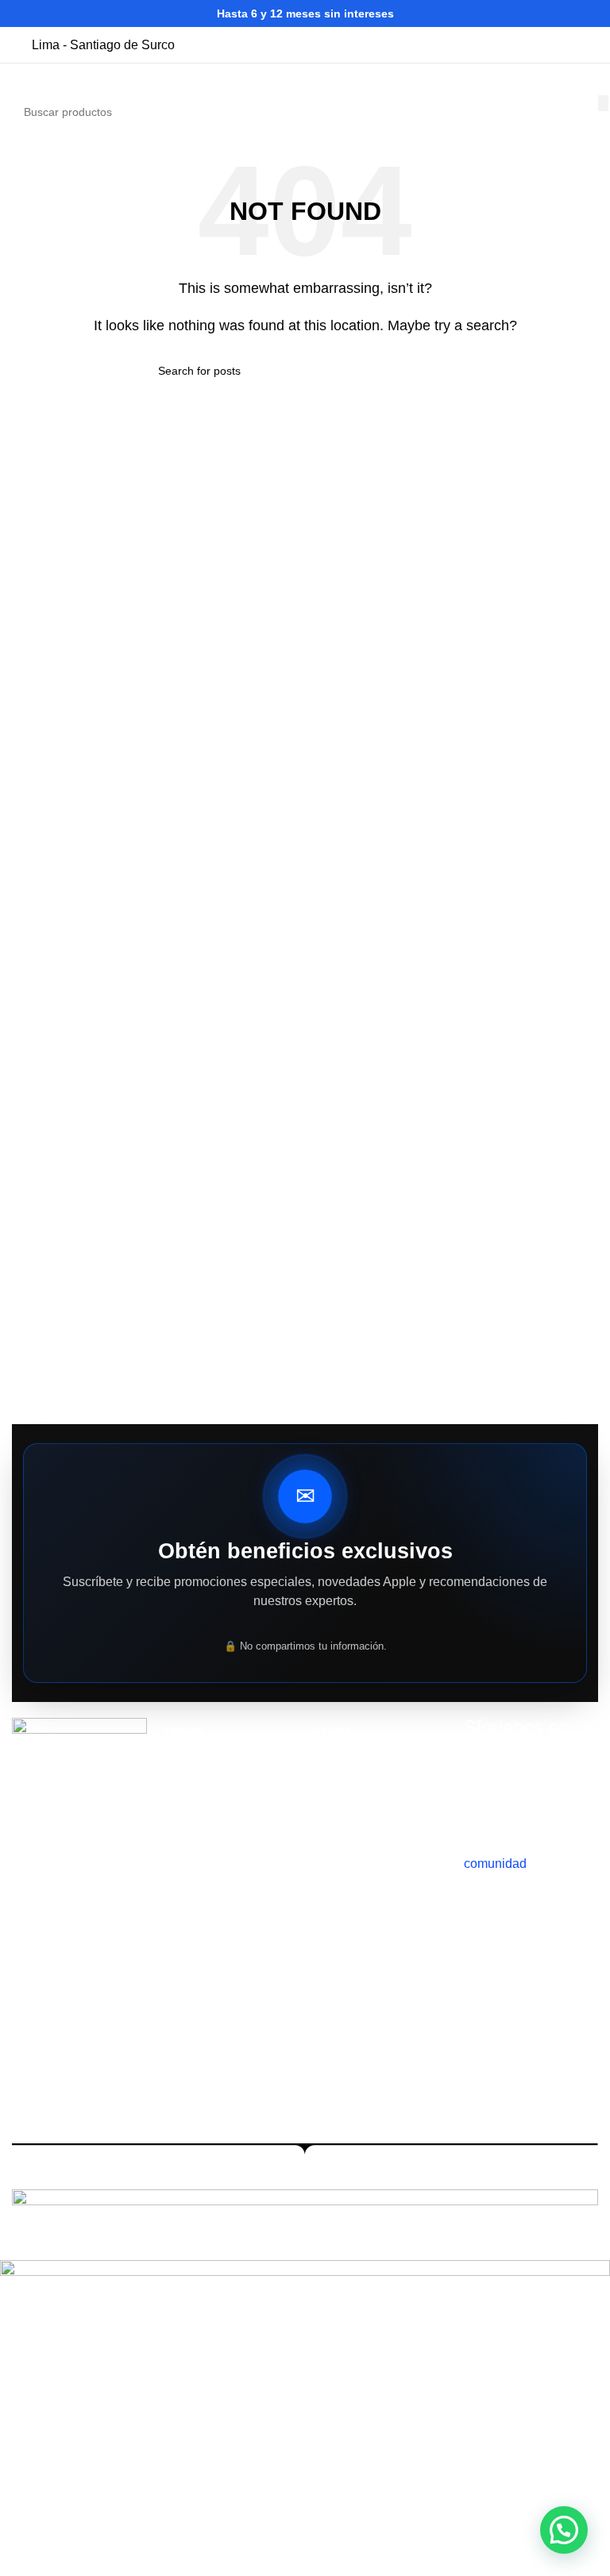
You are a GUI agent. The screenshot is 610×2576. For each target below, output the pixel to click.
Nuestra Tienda (201, 1785)
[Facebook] (569, 1792)
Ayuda (332, 1731)
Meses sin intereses (363, 1840)
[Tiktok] (484, 1792)
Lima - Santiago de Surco (103, 45)
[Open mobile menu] (18, 79)
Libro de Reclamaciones (374, 1867)
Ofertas (181, 1840)
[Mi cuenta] (559, 79)
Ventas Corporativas (364, 1758)
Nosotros (185, 1758)
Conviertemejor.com (542, 2179)
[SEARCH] (603, 103)
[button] (564, 2530)
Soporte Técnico (354, 1785)
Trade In (184, 1812)
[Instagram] (527, 1792)
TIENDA (183, 1731)
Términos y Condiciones (374, 1812)
